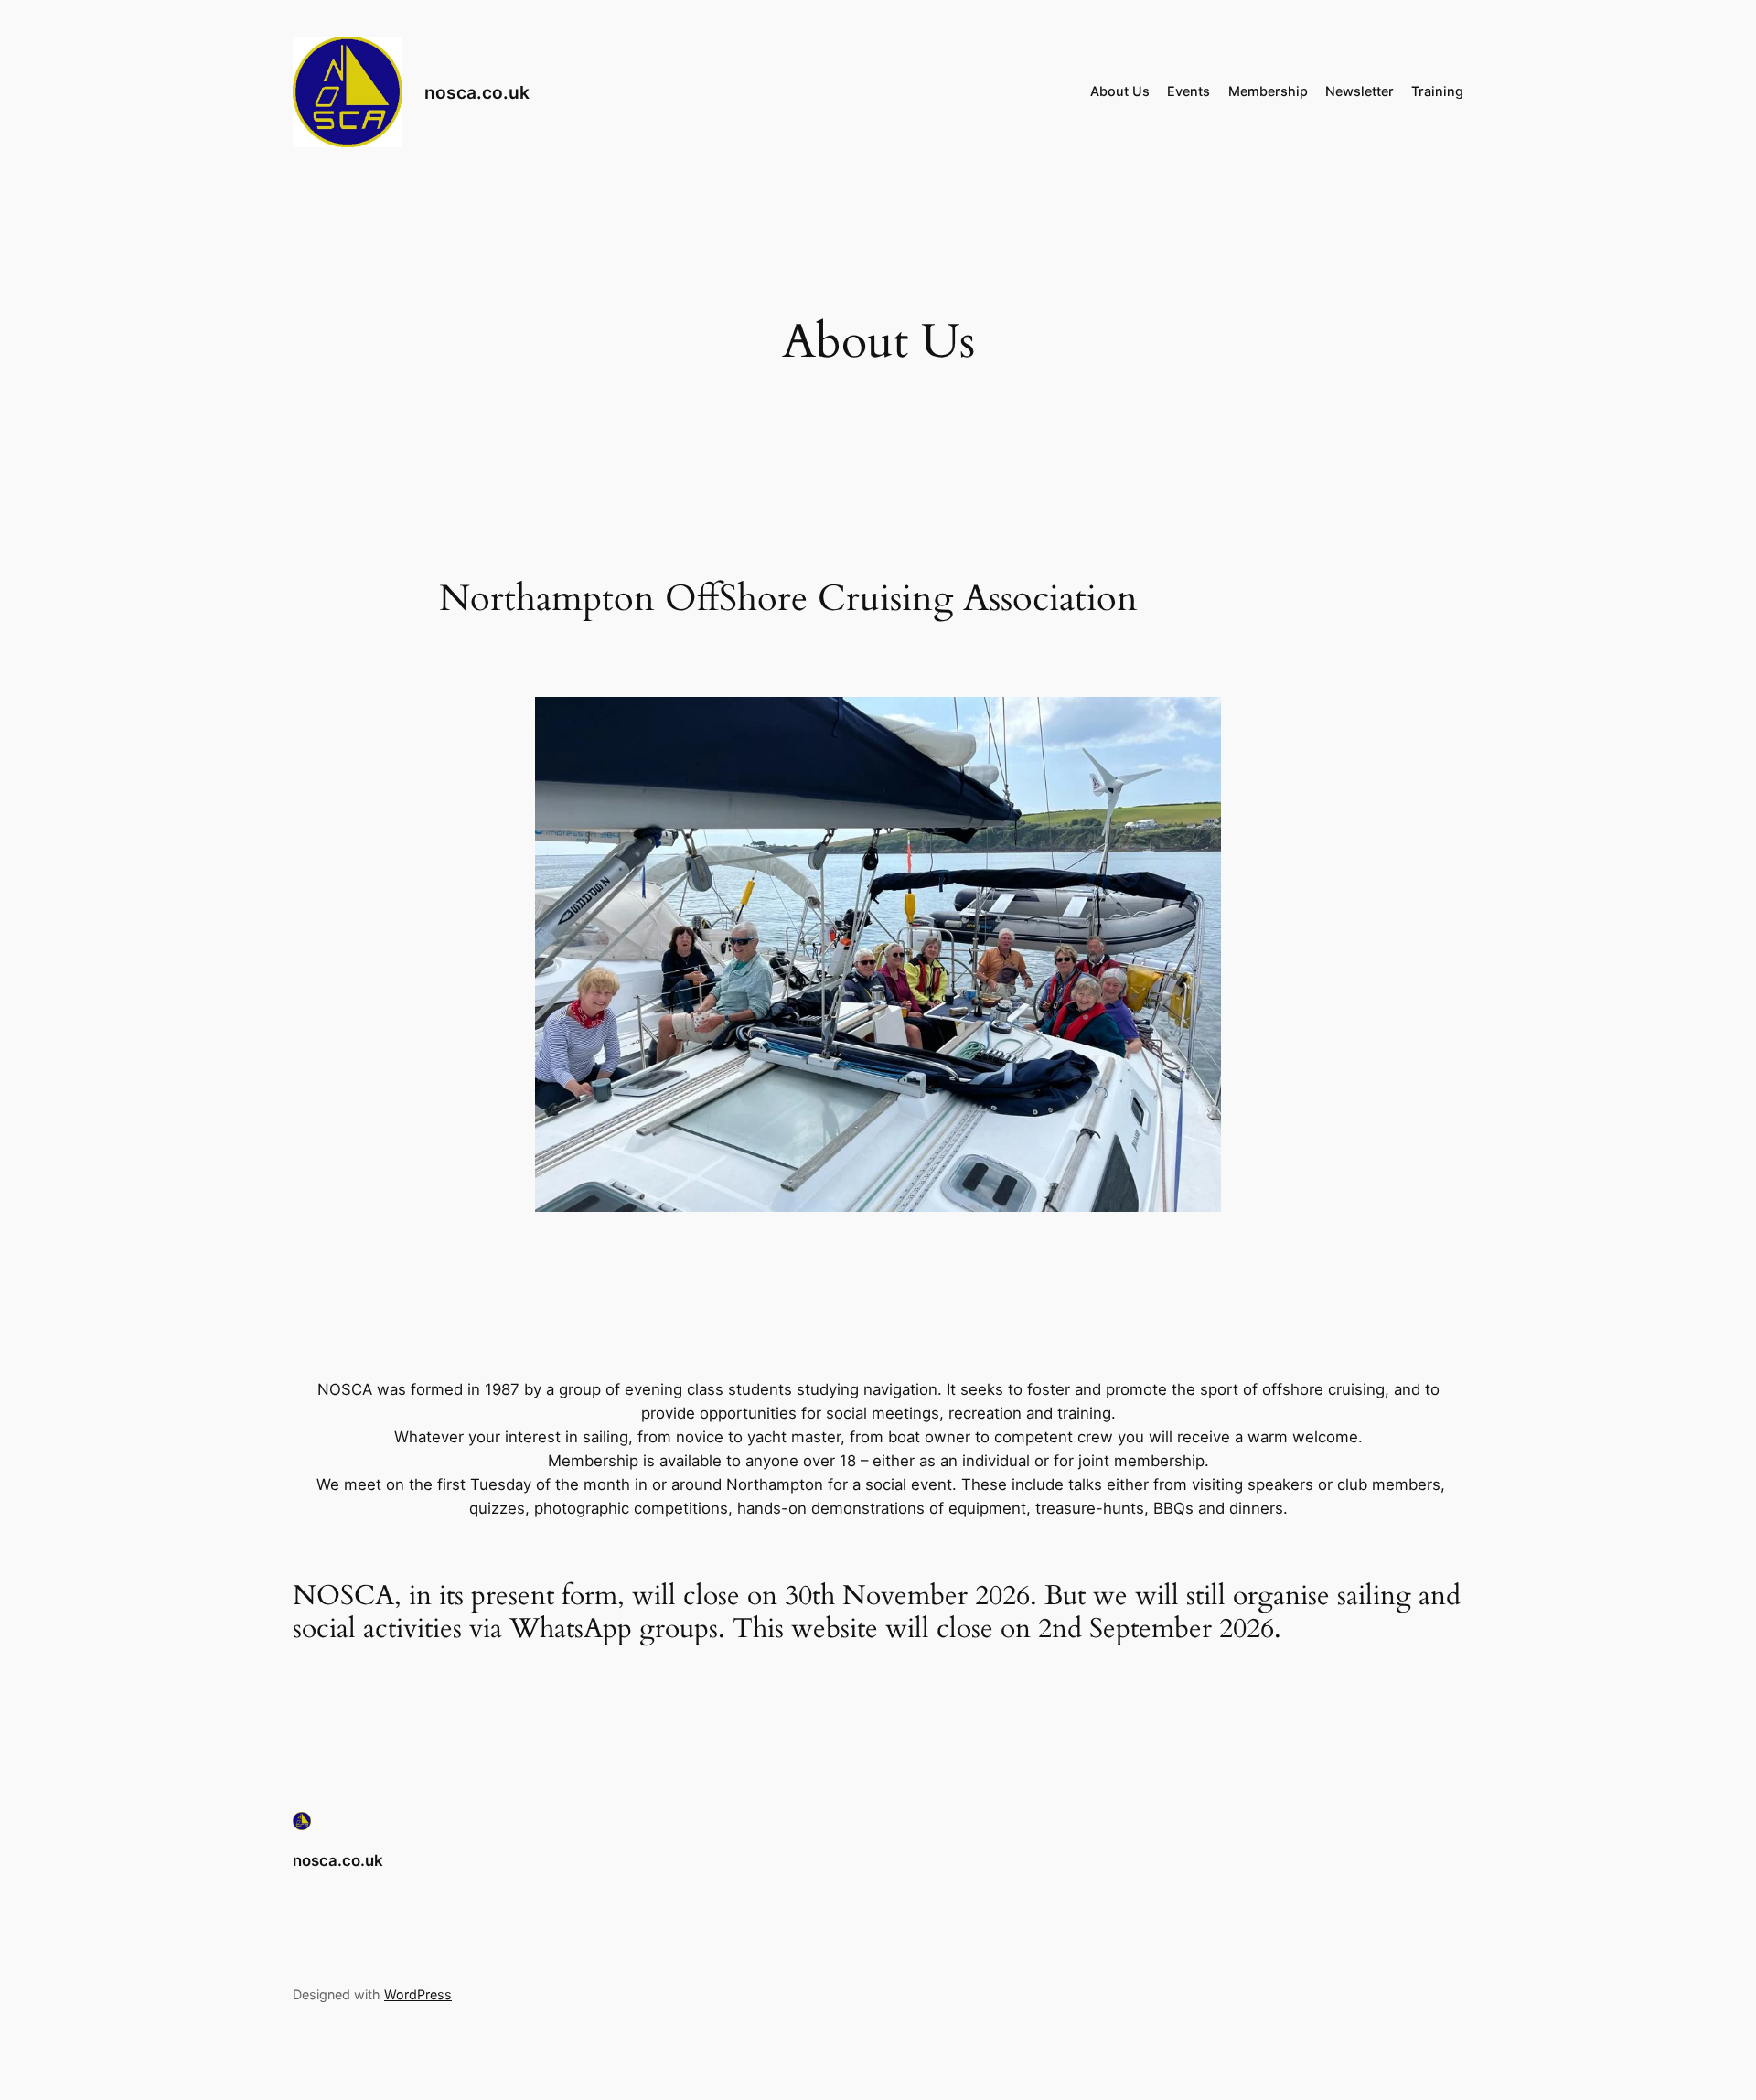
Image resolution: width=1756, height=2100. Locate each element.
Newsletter (1360, 91)
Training (1437, 91)
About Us (1120, 91)
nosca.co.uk (477, 92)
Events (1189, 91)
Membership (1268, 91)
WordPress (418, 1994)
